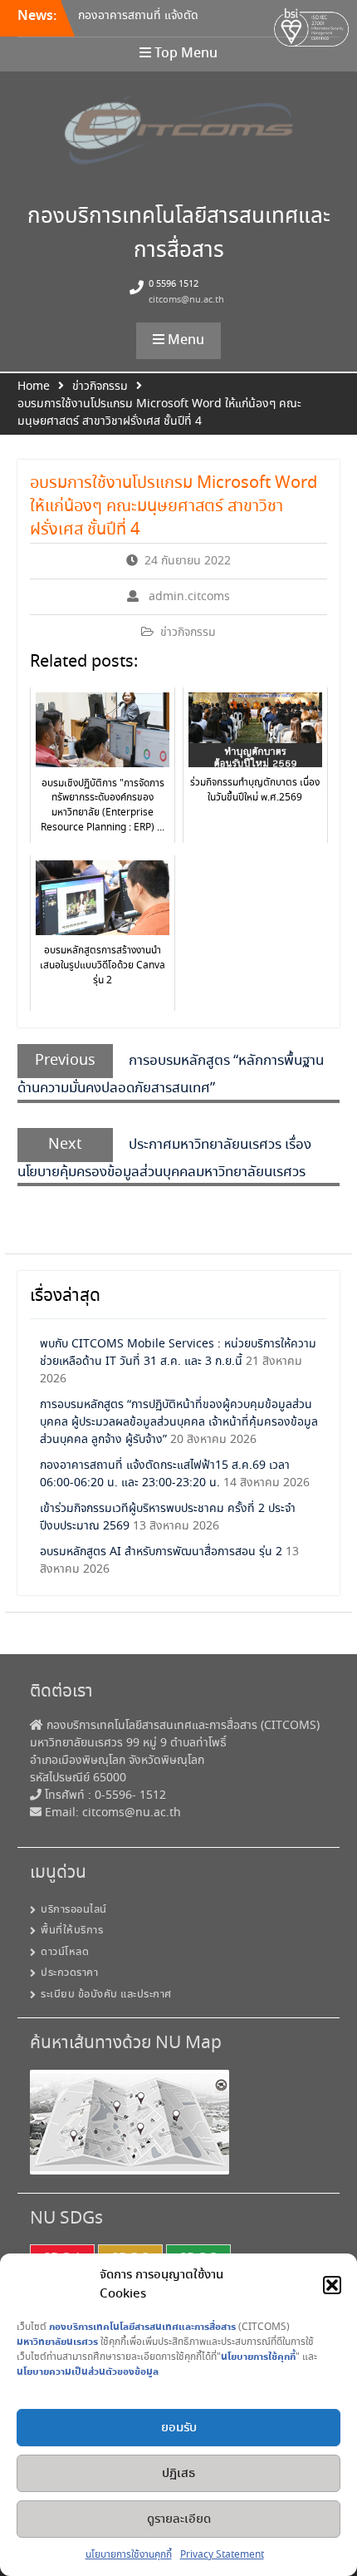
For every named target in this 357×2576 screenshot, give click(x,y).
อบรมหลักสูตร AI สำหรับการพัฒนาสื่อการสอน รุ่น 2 (161, 1552)
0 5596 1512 (174, 284)
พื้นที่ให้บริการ (72, 1931)
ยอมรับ (179, 2428)
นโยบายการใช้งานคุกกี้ (129, 2555)
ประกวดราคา (69, 1973)
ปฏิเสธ (178, 2474)
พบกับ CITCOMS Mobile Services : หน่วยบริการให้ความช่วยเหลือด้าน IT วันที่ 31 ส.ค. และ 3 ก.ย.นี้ (178, 1353)
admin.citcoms (189, 597)
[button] (332, 2285)
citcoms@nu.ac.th (186, 300)
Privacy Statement (222, 2555)
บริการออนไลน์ (74, 1910)
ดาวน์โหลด (65, 1952)
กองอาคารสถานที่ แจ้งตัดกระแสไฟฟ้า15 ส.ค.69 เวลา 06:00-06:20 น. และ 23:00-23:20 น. (165, 1474)
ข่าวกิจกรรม (188, 633)
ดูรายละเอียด (179, 2519)
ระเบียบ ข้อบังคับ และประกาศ (106, 1995)
